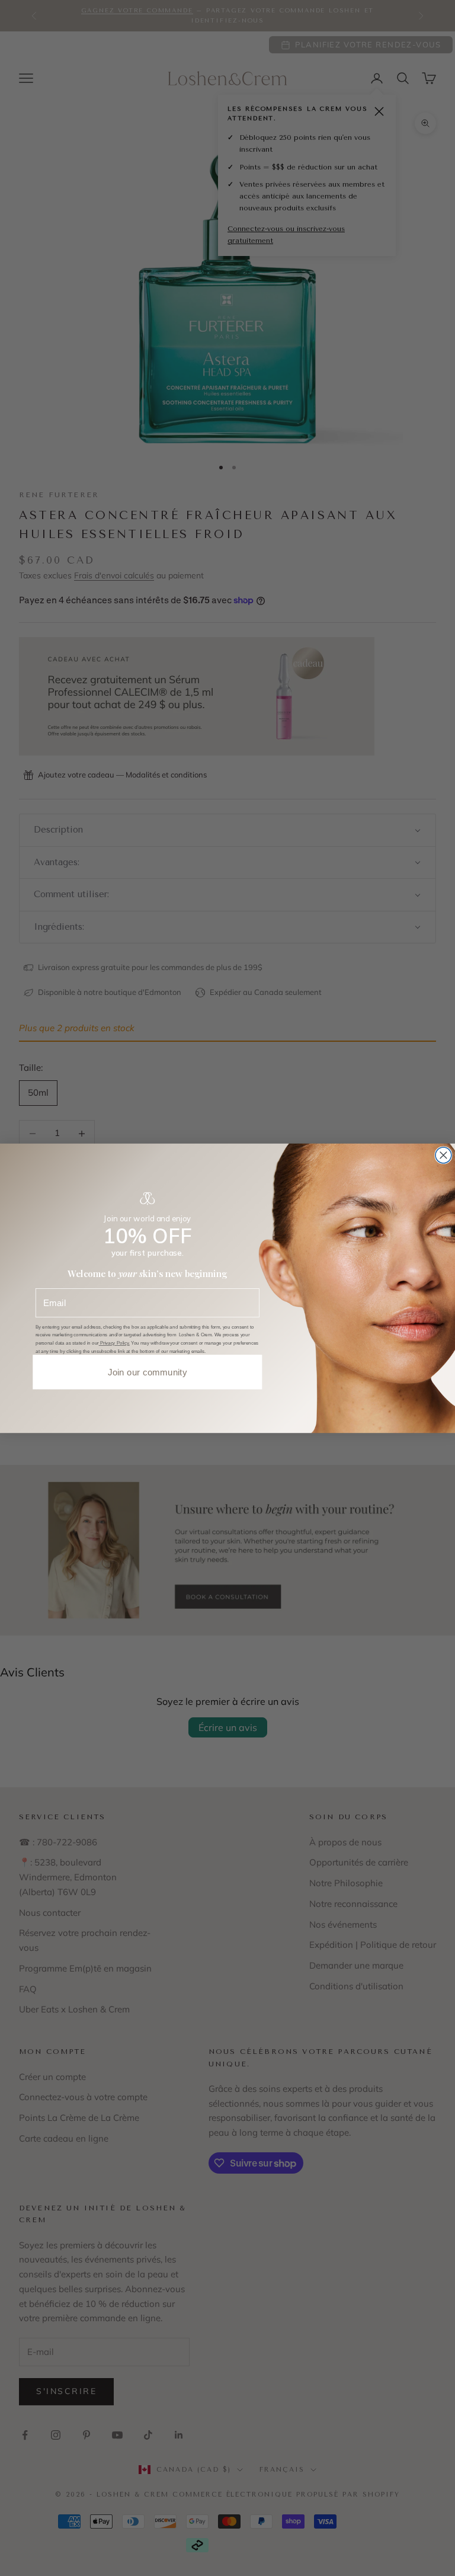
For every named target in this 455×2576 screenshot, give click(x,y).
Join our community (148, 1372)
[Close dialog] (443, 1155)
